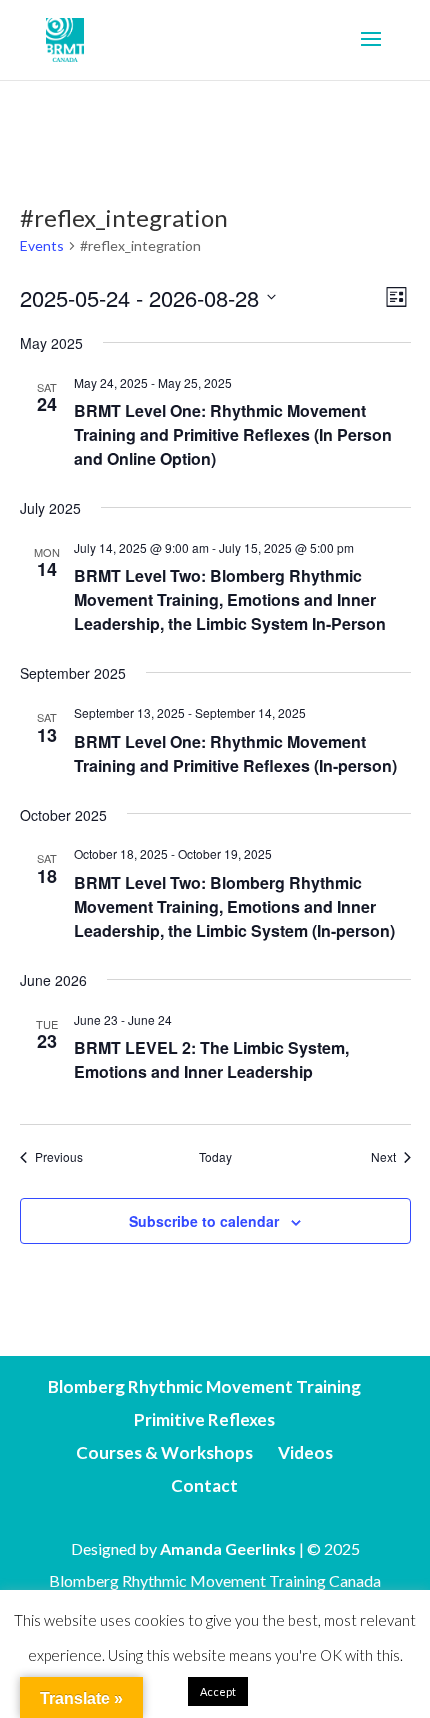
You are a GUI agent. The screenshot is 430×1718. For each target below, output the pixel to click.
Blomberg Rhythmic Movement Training (204, 1386)
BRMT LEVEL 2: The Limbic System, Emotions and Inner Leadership (211, 1059)
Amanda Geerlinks (228, 1548)
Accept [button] (218, 1691)
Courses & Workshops (164, 1452)
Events (42, 245)
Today (215, 1157)
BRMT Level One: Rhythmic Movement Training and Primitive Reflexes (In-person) (235, 753)
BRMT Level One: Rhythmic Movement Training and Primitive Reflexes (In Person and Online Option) (233, 434)
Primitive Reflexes (204, 1419)
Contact (204, 1485)
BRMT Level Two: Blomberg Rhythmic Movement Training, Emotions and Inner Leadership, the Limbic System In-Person (230, 599)
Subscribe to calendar (204, 1221)
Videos (305, 1452)
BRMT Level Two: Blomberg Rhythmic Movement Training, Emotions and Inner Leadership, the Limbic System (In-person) (234, 906)
